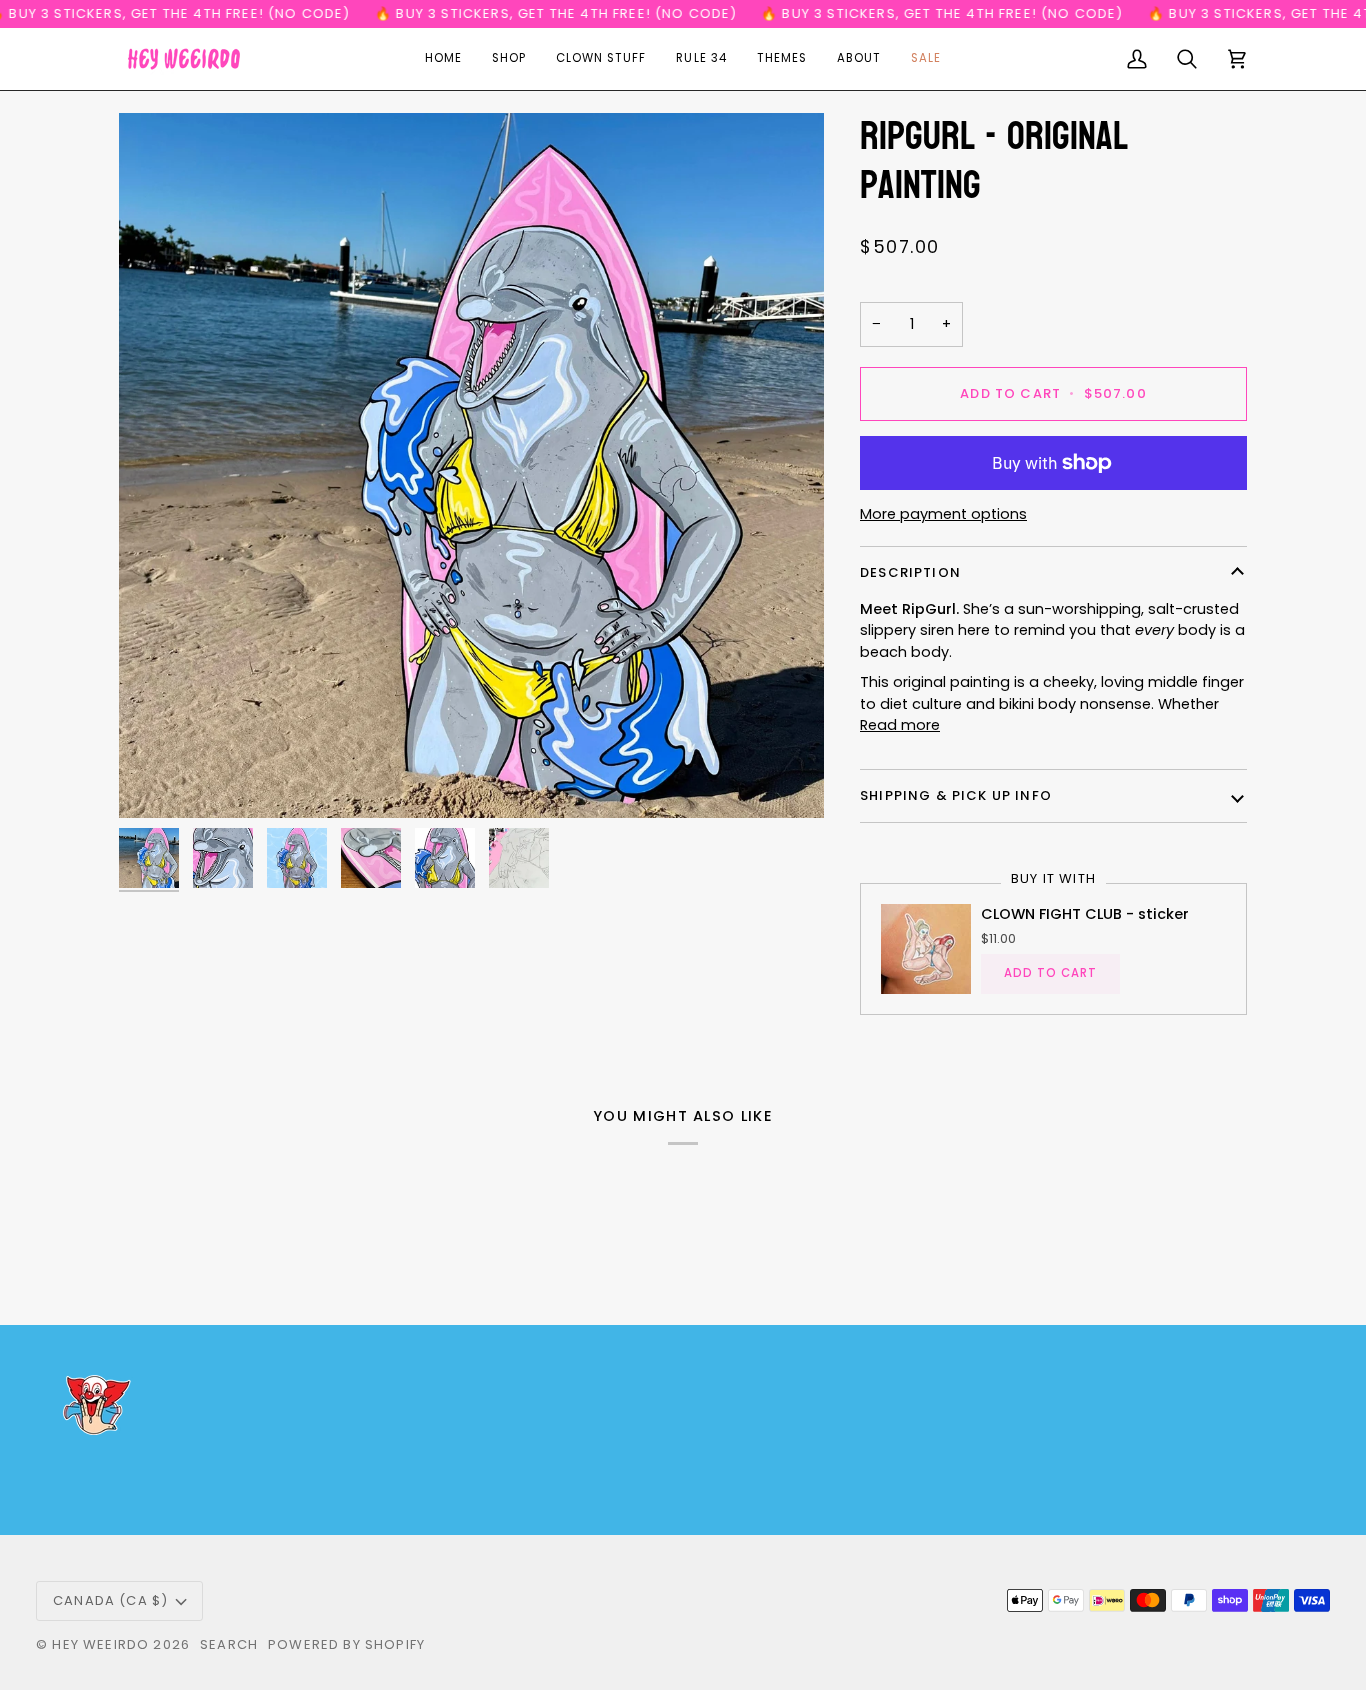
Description (910, 572)
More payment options (943, 514)
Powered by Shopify (346, 1644)
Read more (900, 725)
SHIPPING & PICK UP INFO (956, 795)
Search (229, 1644)
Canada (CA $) (110, 1600)
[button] (509, 59)
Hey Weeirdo (100, 1644)
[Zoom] (471, 465)
